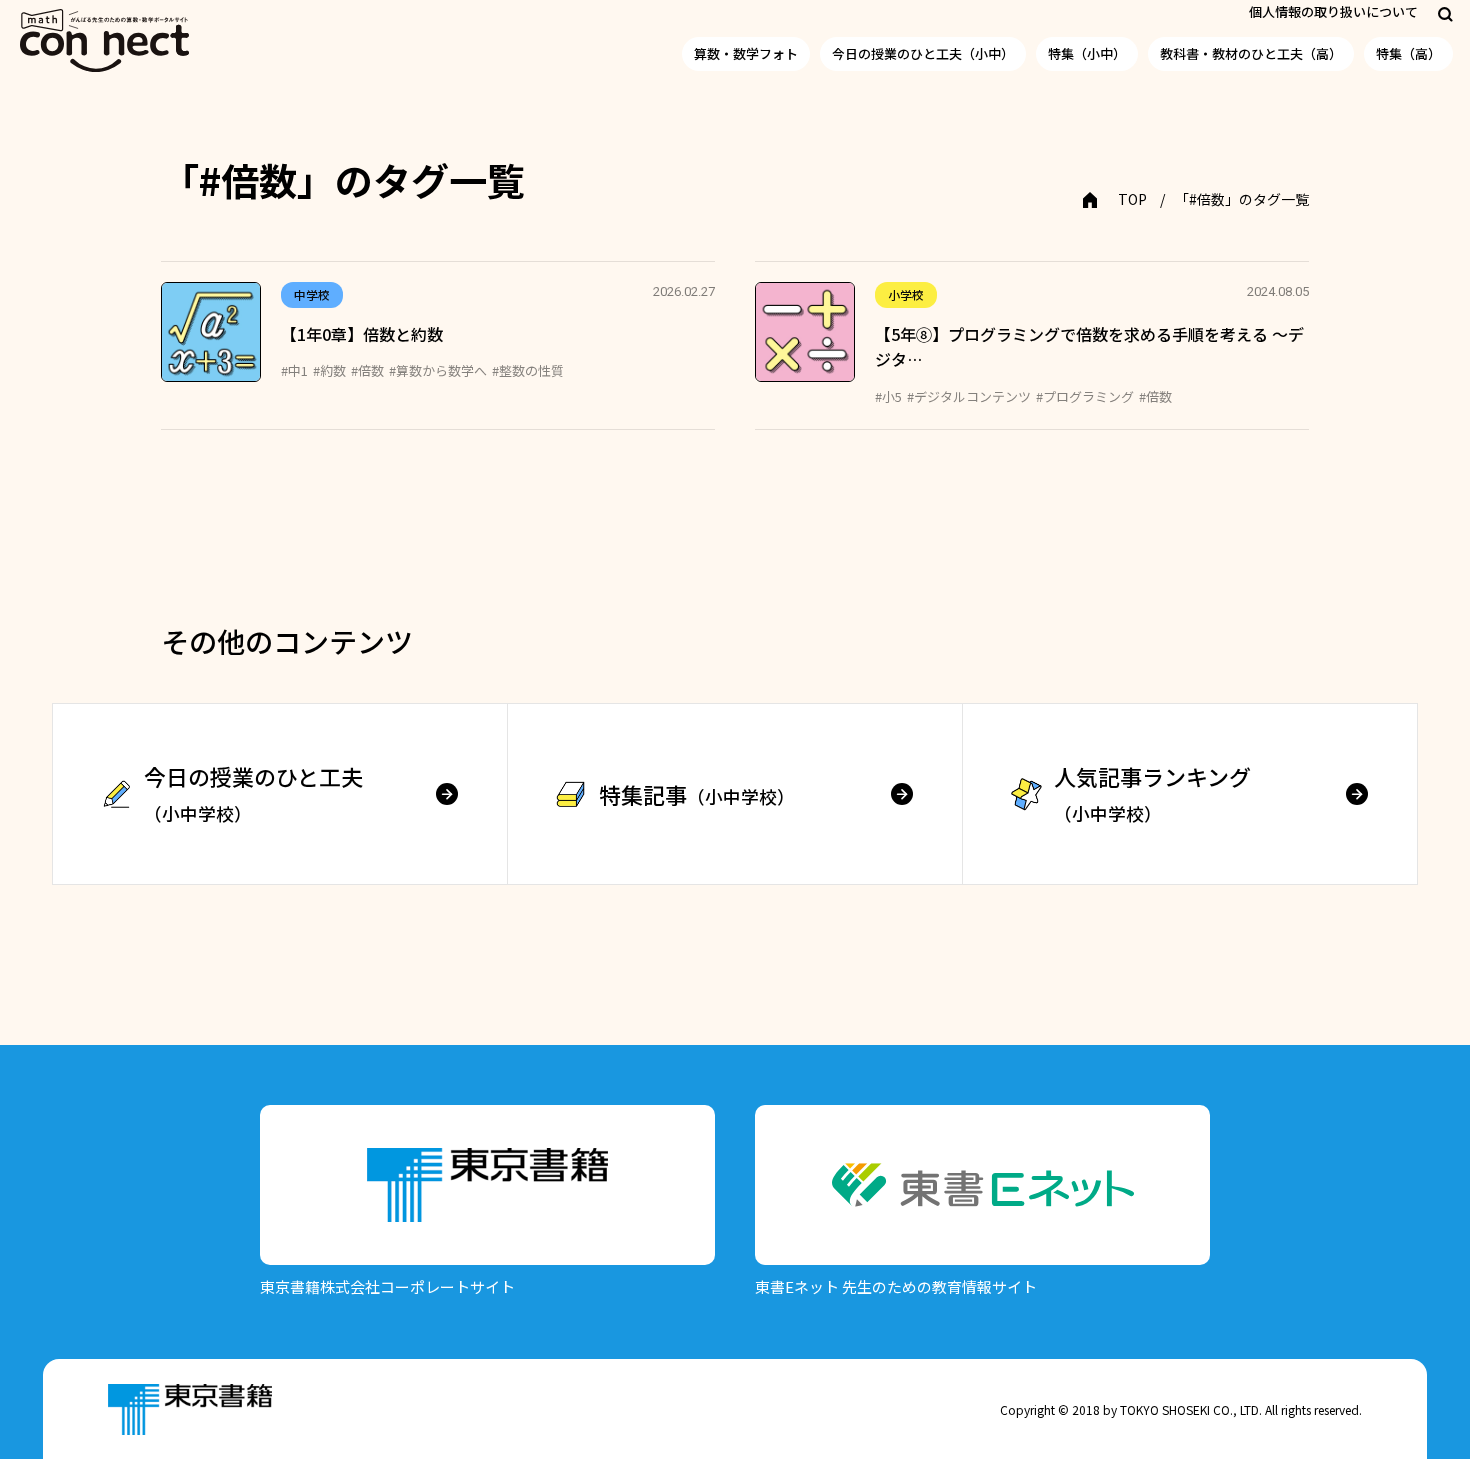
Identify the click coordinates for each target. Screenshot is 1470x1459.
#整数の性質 (528, 370)
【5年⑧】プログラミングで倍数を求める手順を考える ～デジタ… (1089, 347)
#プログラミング (1085, 396)
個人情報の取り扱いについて (1333, 11)
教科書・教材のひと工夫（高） (1251, 53)
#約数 (329, 370)
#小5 (888, 396)
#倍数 (367, 370)
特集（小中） (1087, 53)
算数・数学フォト (746, 53)
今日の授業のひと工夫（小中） (923, 53)
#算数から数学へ (438, 370)
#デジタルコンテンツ (969, 396)
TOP (1132, 199)
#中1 (294, 370)
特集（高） (1408, 53)
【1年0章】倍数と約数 (362, 334)
